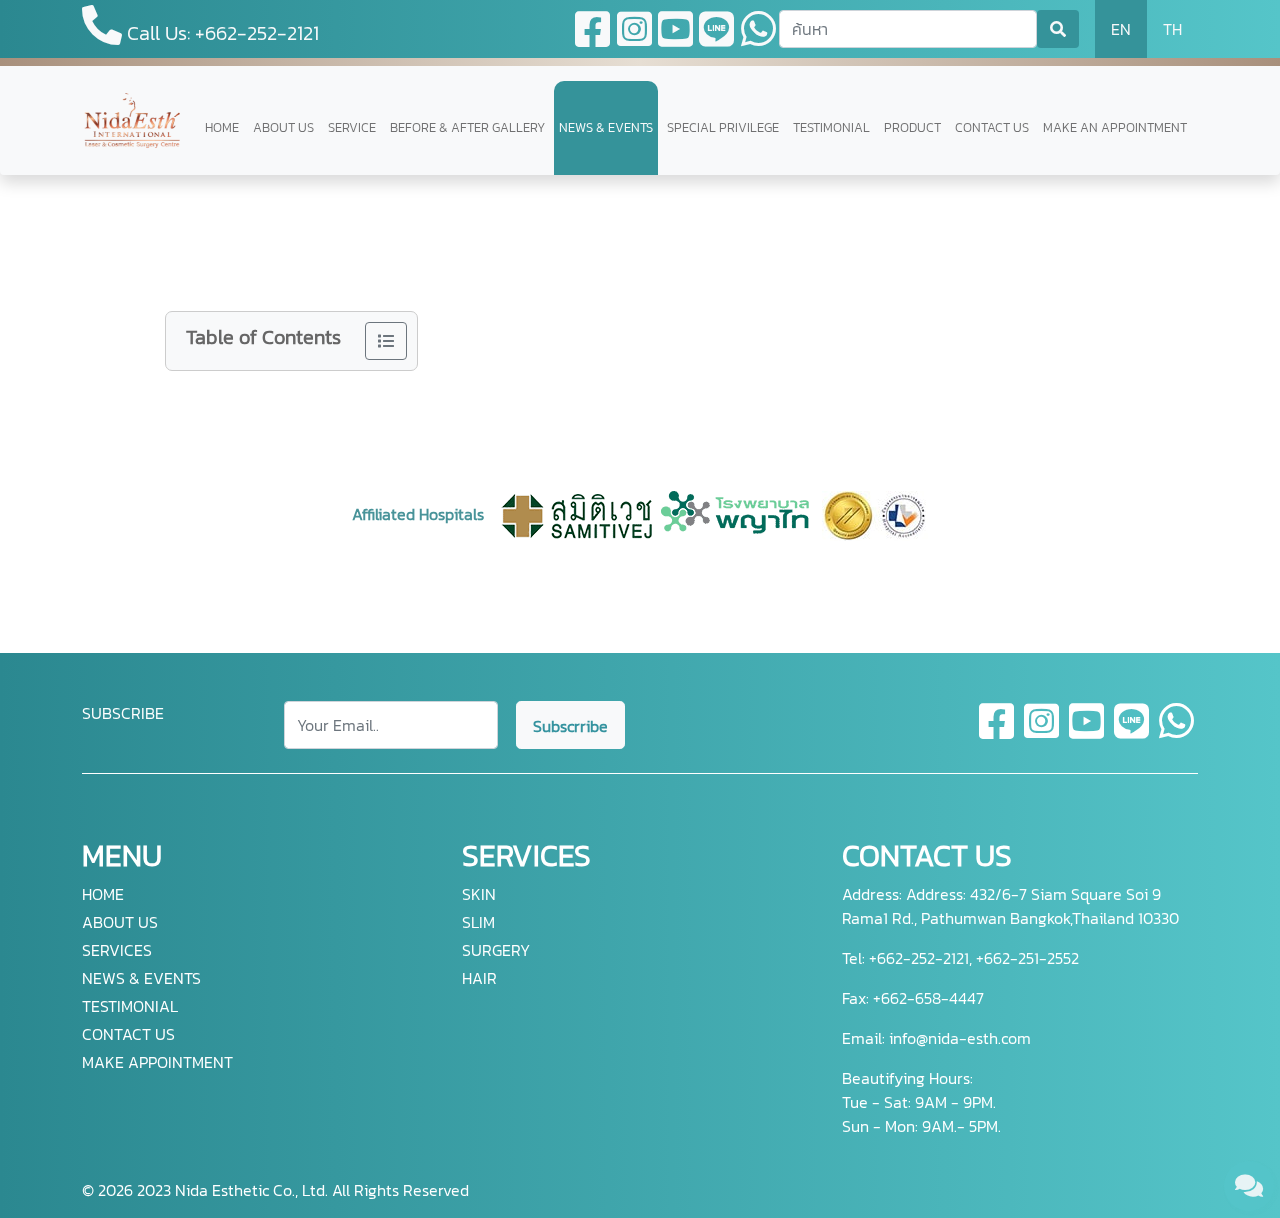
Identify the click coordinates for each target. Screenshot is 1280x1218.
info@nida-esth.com (960, 1038)
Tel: (853, 958)
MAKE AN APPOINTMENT (1115, 127)
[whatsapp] (1176, 733)
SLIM (478, 922)
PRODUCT (912, 127)
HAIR (479, 978)
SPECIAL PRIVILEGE (723, 127)
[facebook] (997, 733)
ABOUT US (283, 127)
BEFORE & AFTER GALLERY (467, 127)
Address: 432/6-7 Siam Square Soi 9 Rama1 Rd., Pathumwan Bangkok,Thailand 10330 (1010, 906)
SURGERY (496, 950)
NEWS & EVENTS (606, 127)
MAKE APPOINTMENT (157, 1062)
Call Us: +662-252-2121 (220, 33)
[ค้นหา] (1058, 29)
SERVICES (117, 950)
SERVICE (352, 127)
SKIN (479, 894)
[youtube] (1087, 733)
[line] (1132, 733)
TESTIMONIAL (831, 127)
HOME (222, 127)
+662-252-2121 (917, 958)
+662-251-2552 (1025, 958)
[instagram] (1042, 733)
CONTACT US (992, 127)
